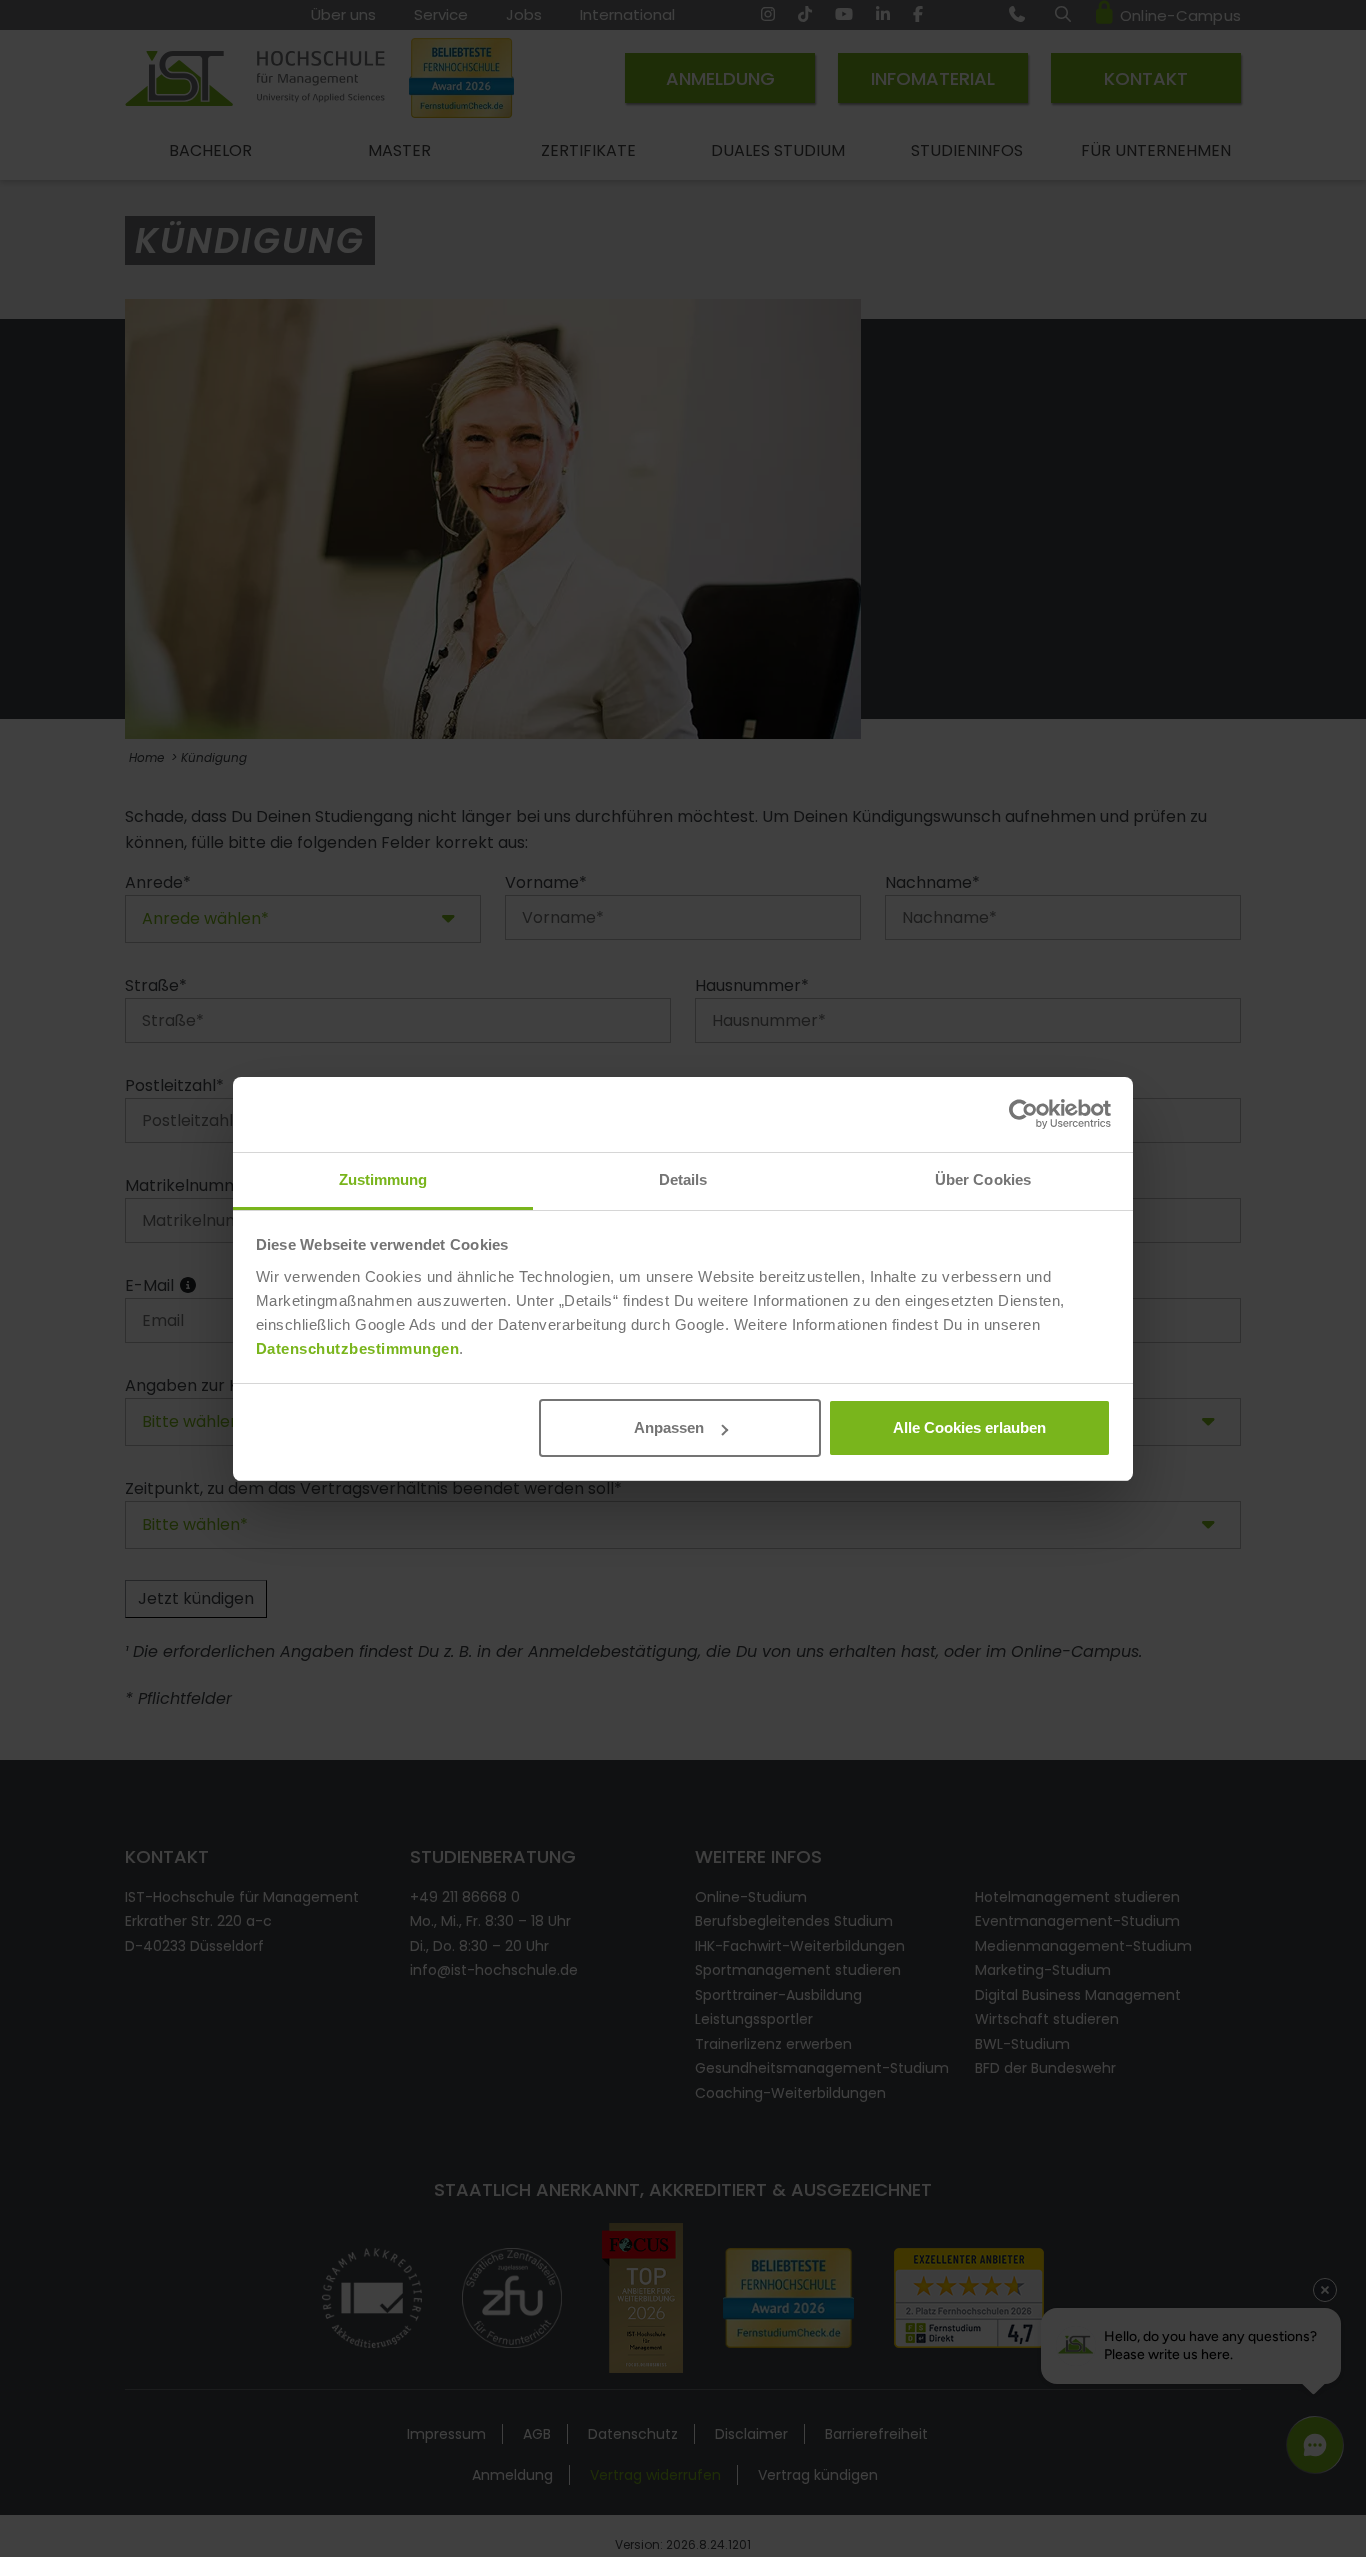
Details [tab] (683, 1179)
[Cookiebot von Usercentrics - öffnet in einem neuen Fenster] (1023, 1114)
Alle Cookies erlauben (969, 1427)
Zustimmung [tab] (383, 1179)
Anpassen (669, 1427)
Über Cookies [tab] (983, 1179)
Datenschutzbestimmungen (358, 1348)
